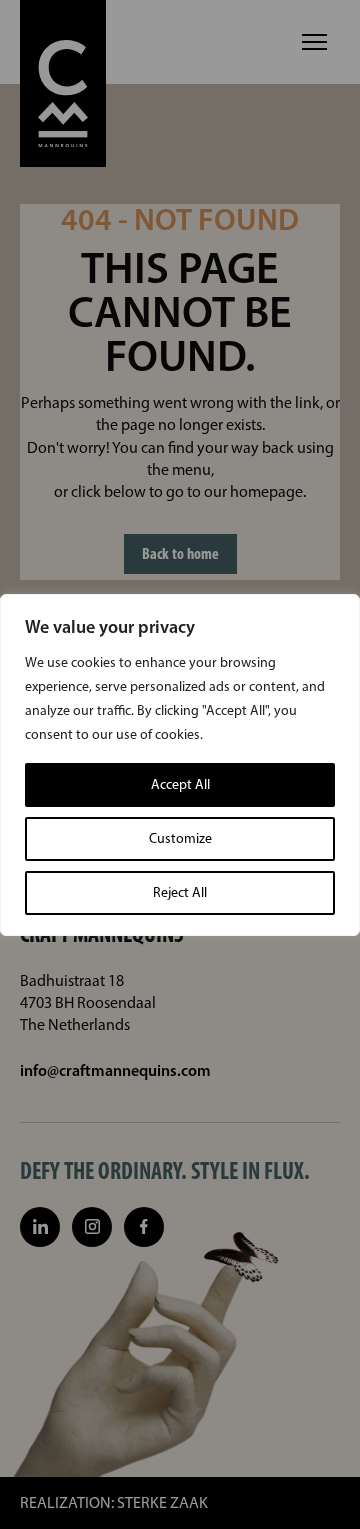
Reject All (180, 892)
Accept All (180, 784)
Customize (180, 838)
